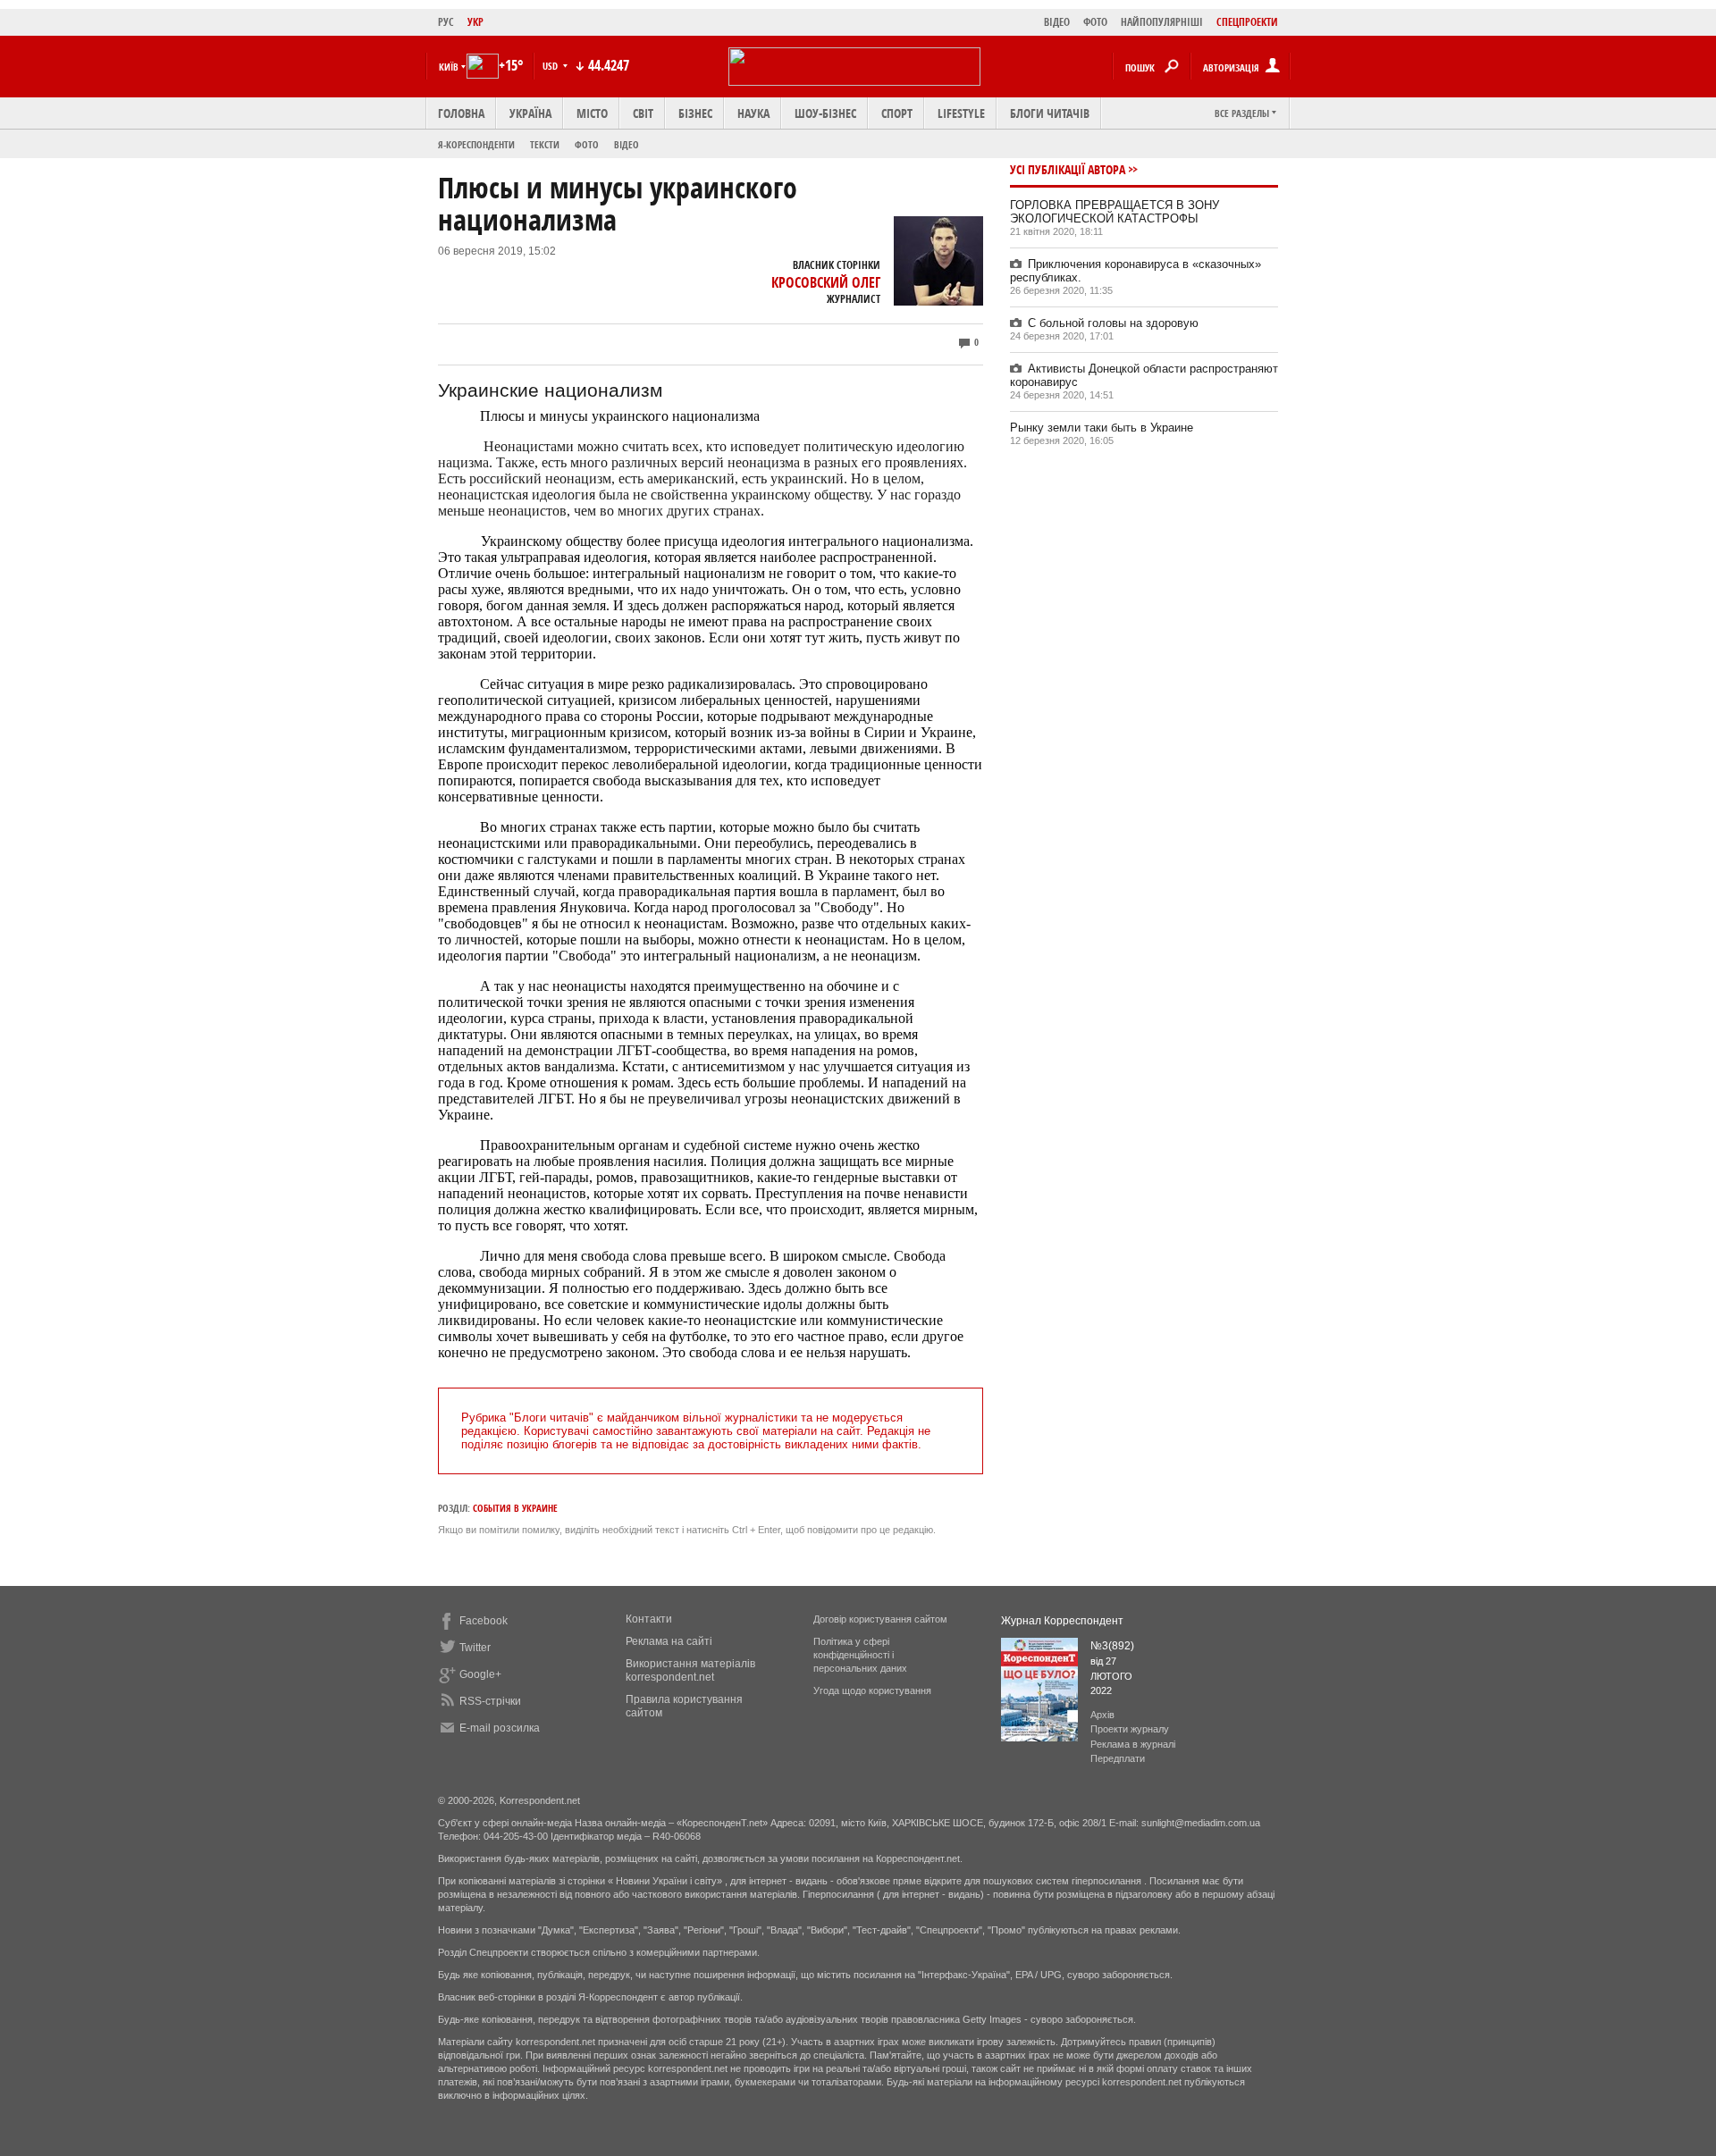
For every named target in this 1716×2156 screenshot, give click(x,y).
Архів (1102, 1715)
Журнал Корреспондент (1062, 1621)
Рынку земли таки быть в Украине (1102, 428)
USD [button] (551, 66)
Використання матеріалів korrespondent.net (690, 1670)
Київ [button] (449, 67)
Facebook (484, 1621)
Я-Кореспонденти (476, 144)
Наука (753, 113)
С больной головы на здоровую (1113, 323)
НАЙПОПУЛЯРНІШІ (1162, 22)
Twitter (475, 1648)
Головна (461, 113)
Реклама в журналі (1133, 1744)
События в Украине (515, 1508)
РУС (446, 22)
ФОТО (1095, 22)
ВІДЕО (1057, 22)
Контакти (649, 1619)
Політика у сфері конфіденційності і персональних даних (860, 1655)
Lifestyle (961, 113)
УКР (475, 22)
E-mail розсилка (500, 1728)
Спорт (897, 113)
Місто (592, 113)
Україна (530, 113)
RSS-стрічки (490, 1701)
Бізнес (695, 113)
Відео (627, 144)
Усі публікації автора (1068, 169)
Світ (643, 113)
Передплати (1118, 1758)
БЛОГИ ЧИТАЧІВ (1050, 113)
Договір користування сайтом (880, 1619)
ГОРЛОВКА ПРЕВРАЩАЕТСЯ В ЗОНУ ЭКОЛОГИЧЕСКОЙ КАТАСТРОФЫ (1115, 212)
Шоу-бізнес (825, 113)
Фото (587, 144)
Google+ (480, 1674)
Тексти (545, 144)
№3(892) (1112, 1646)
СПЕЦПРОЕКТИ (1247, 22)
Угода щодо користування (872, 1690)
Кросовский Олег (826, 282)
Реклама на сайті (669, 1641)
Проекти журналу (1130, 1729)
